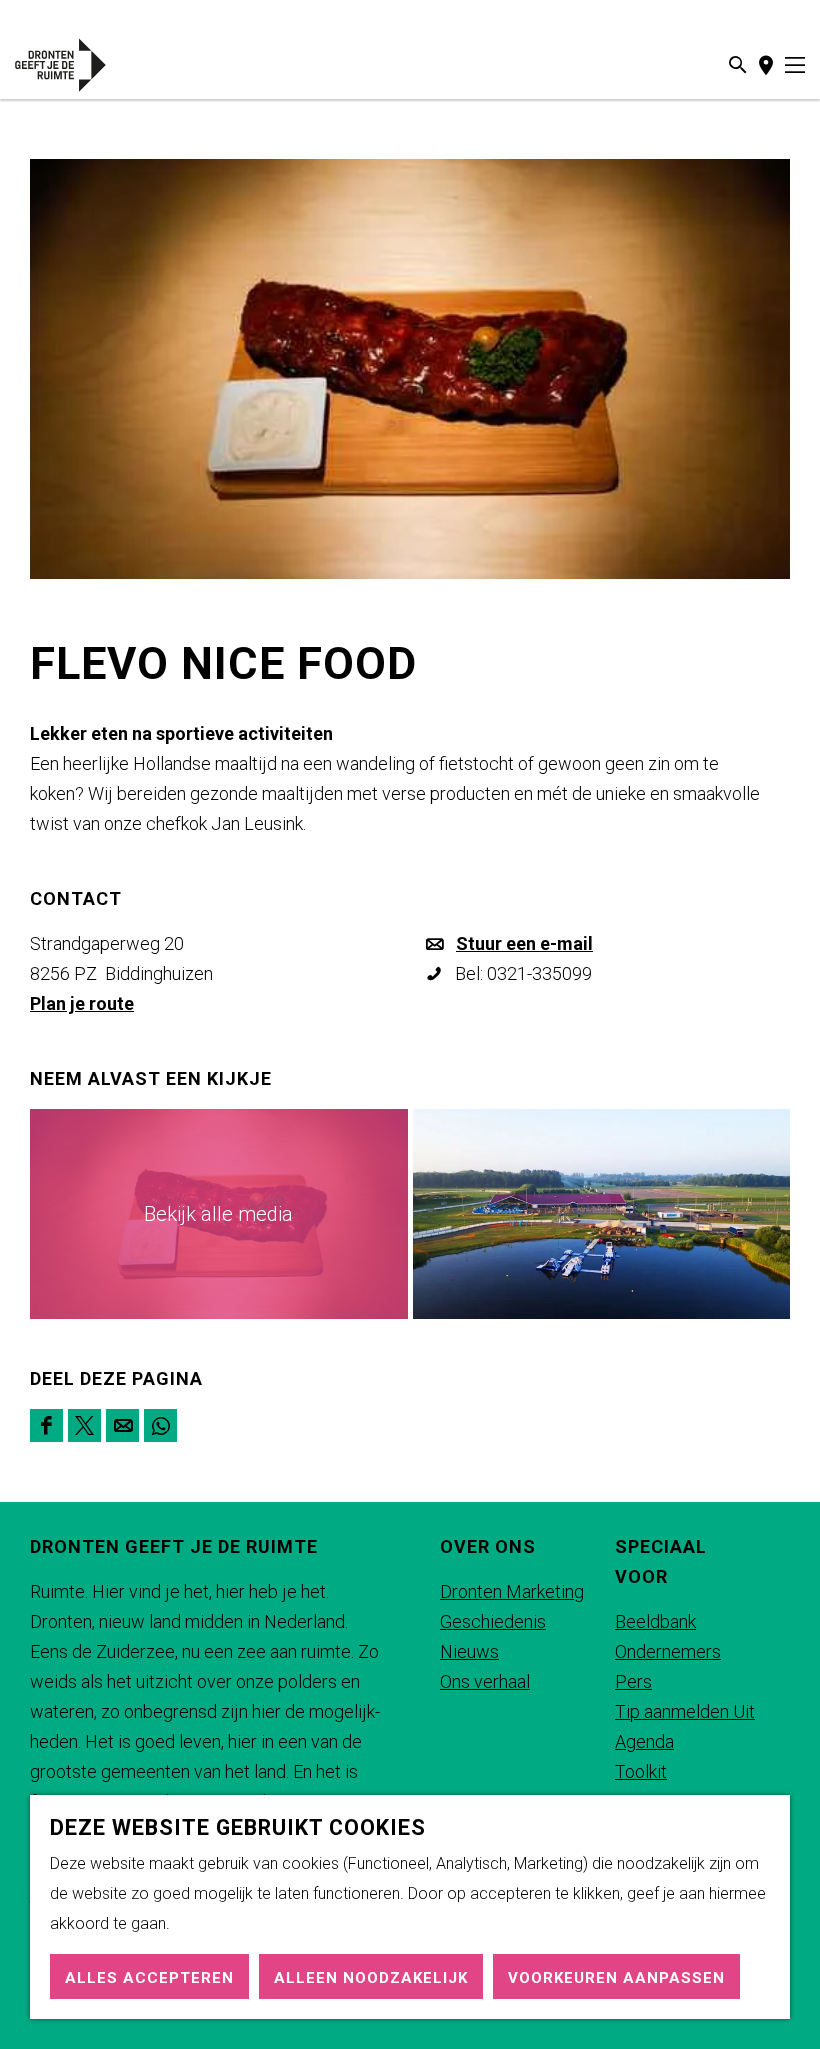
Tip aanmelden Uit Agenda (685, 1726)
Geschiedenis (493, 1621)
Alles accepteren (149, 1978)
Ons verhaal (485, 1681)
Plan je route (82, 1003)
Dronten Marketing (512, 1591)
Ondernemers (668, 1651)
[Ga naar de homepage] (79, 65)
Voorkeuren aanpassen (616, 1978)
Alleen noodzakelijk (371, 1978)
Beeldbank (655, 1621)
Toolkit (641, 1771)
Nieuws (469, 1651)
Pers (633, 1681)
